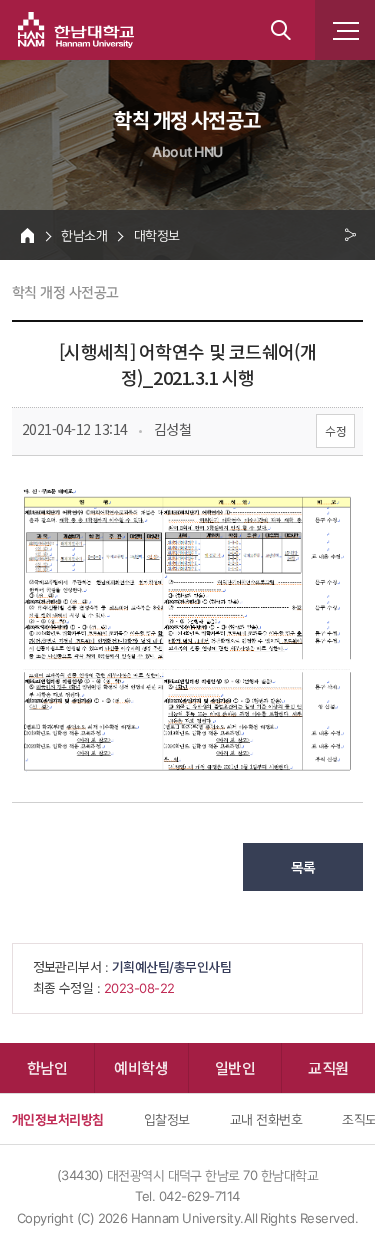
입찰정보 (167, 1119)
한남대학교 (76, 30)
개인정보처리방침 (58, 1119)
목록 (303, 867)
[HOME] (27, 235)
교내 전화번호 (266, 1119)
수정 (335, 430)
